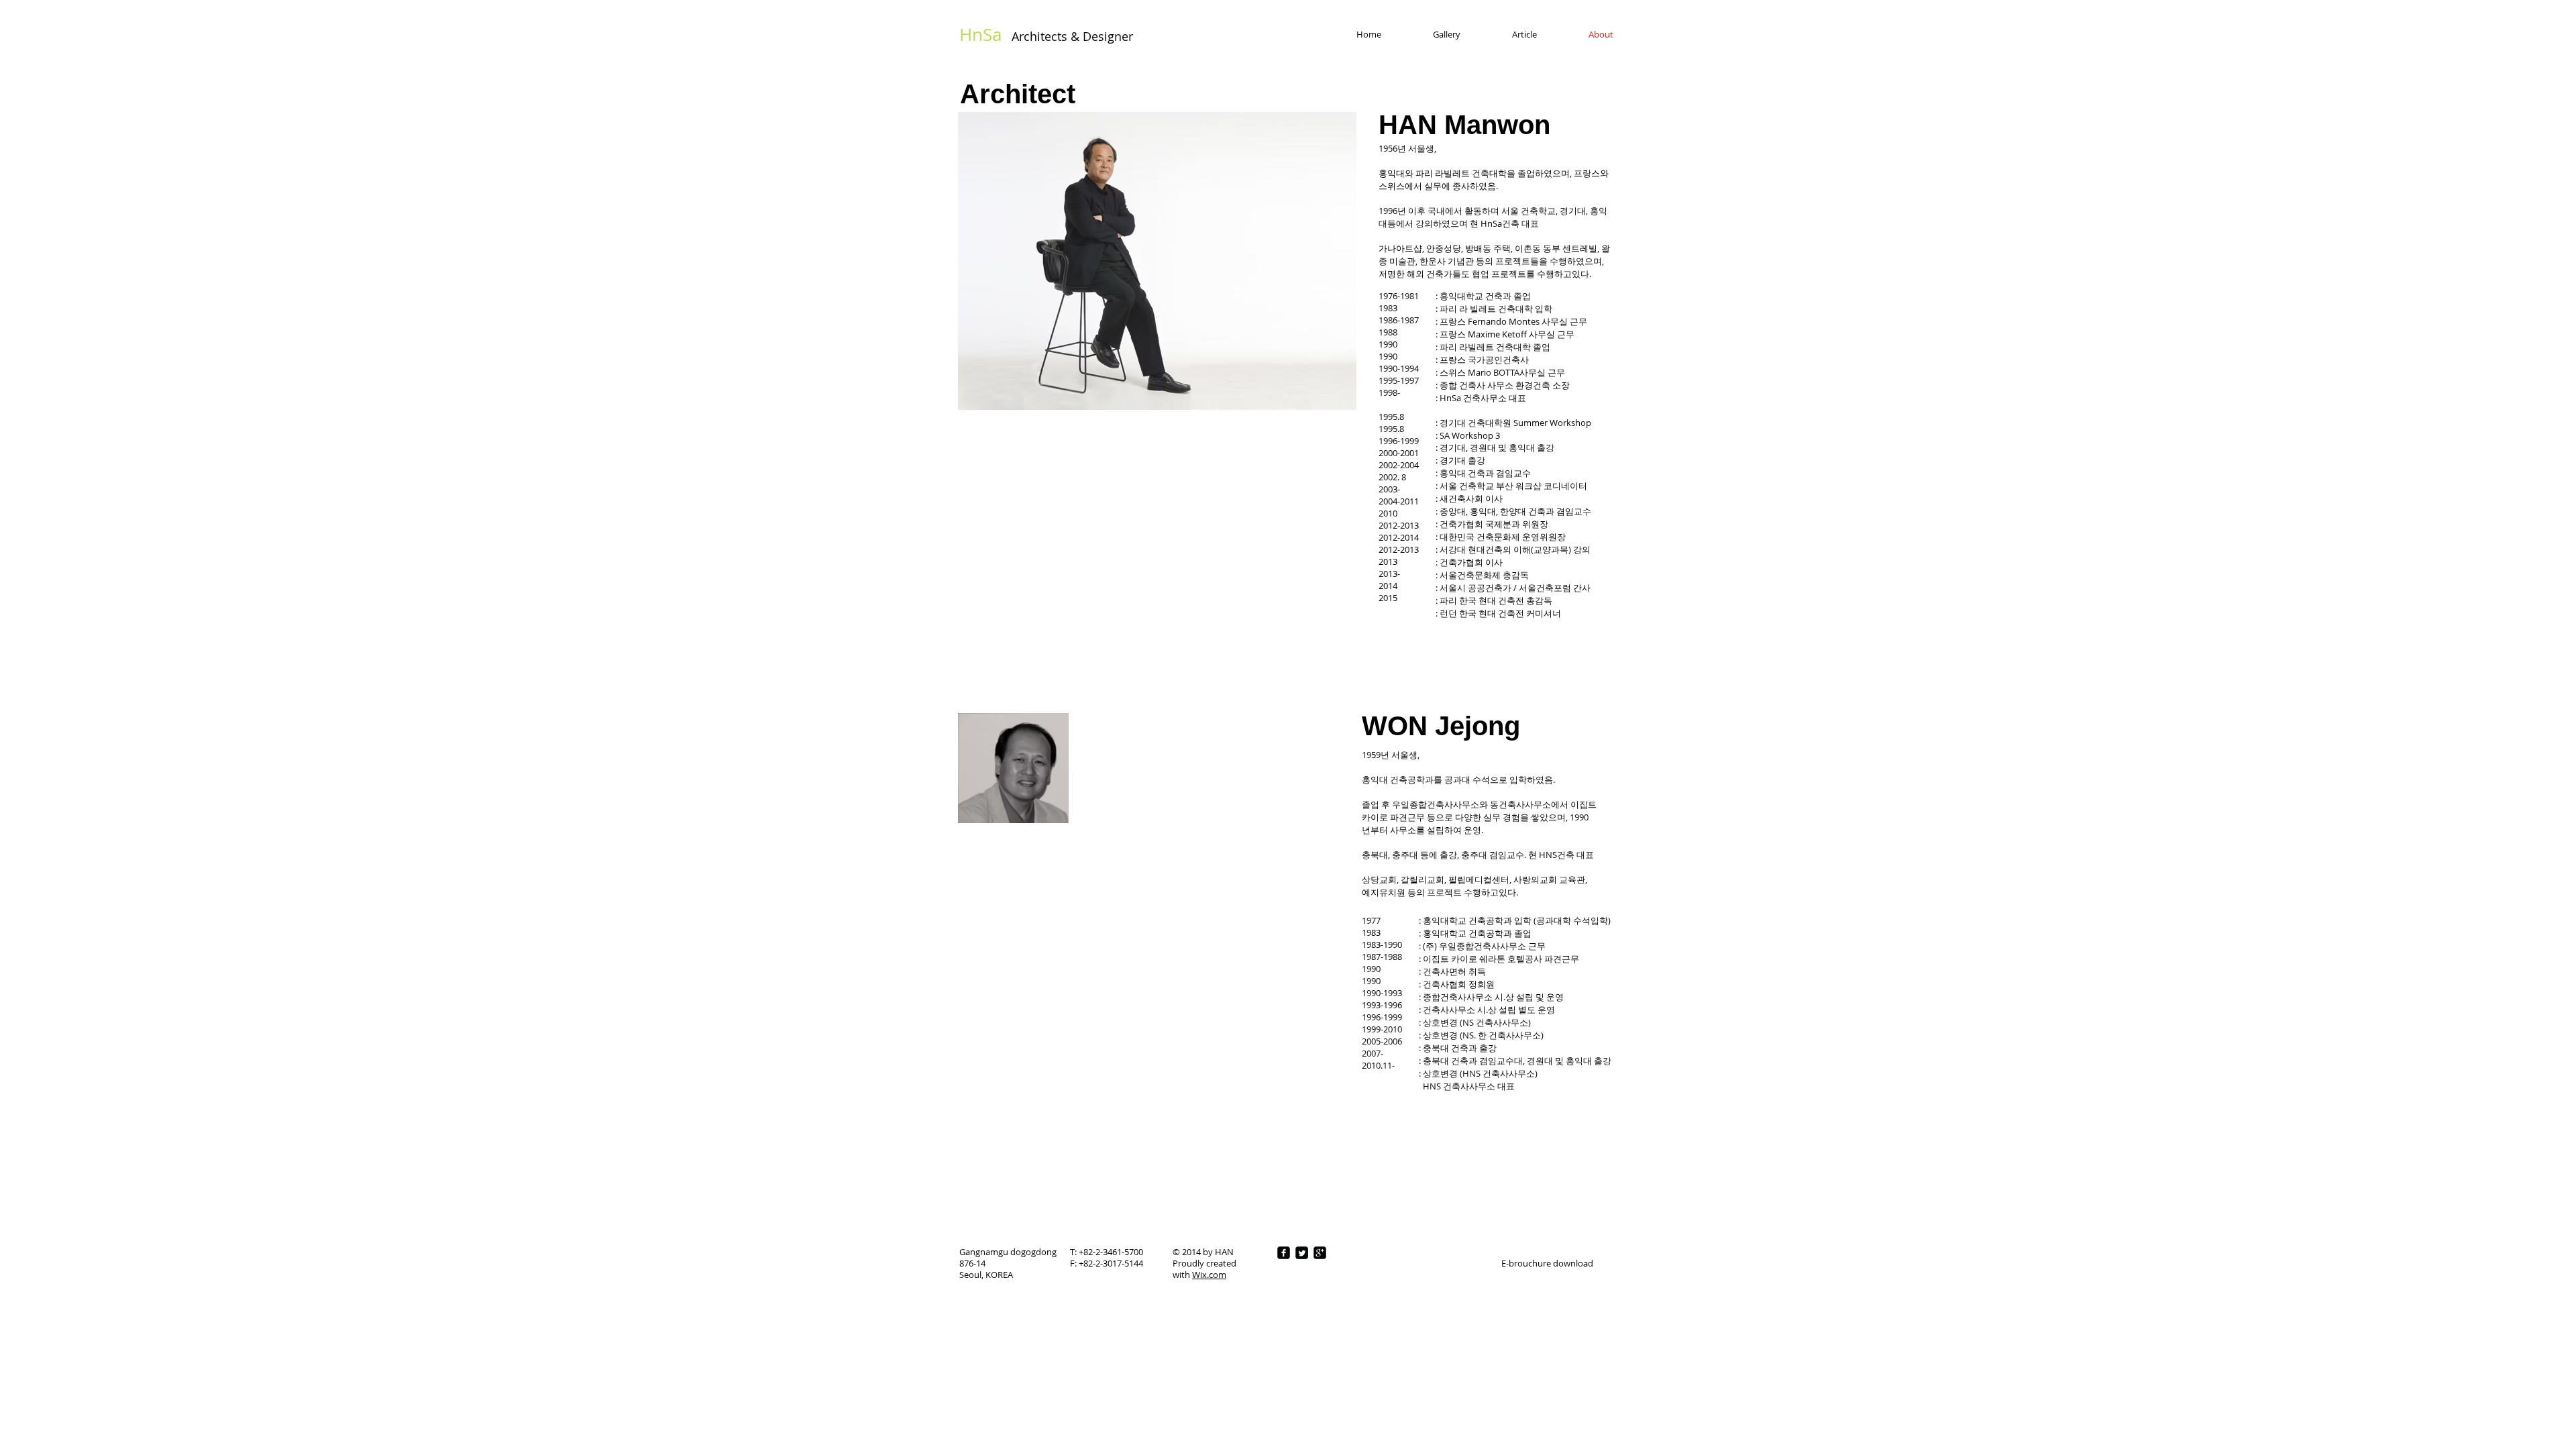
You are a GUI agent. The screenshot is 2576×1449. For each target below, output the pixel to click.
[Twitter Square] (1302, 1253)
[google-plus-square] (1320, 1253)
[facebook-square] (1284, 1253)
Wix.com (1209, 1275)
